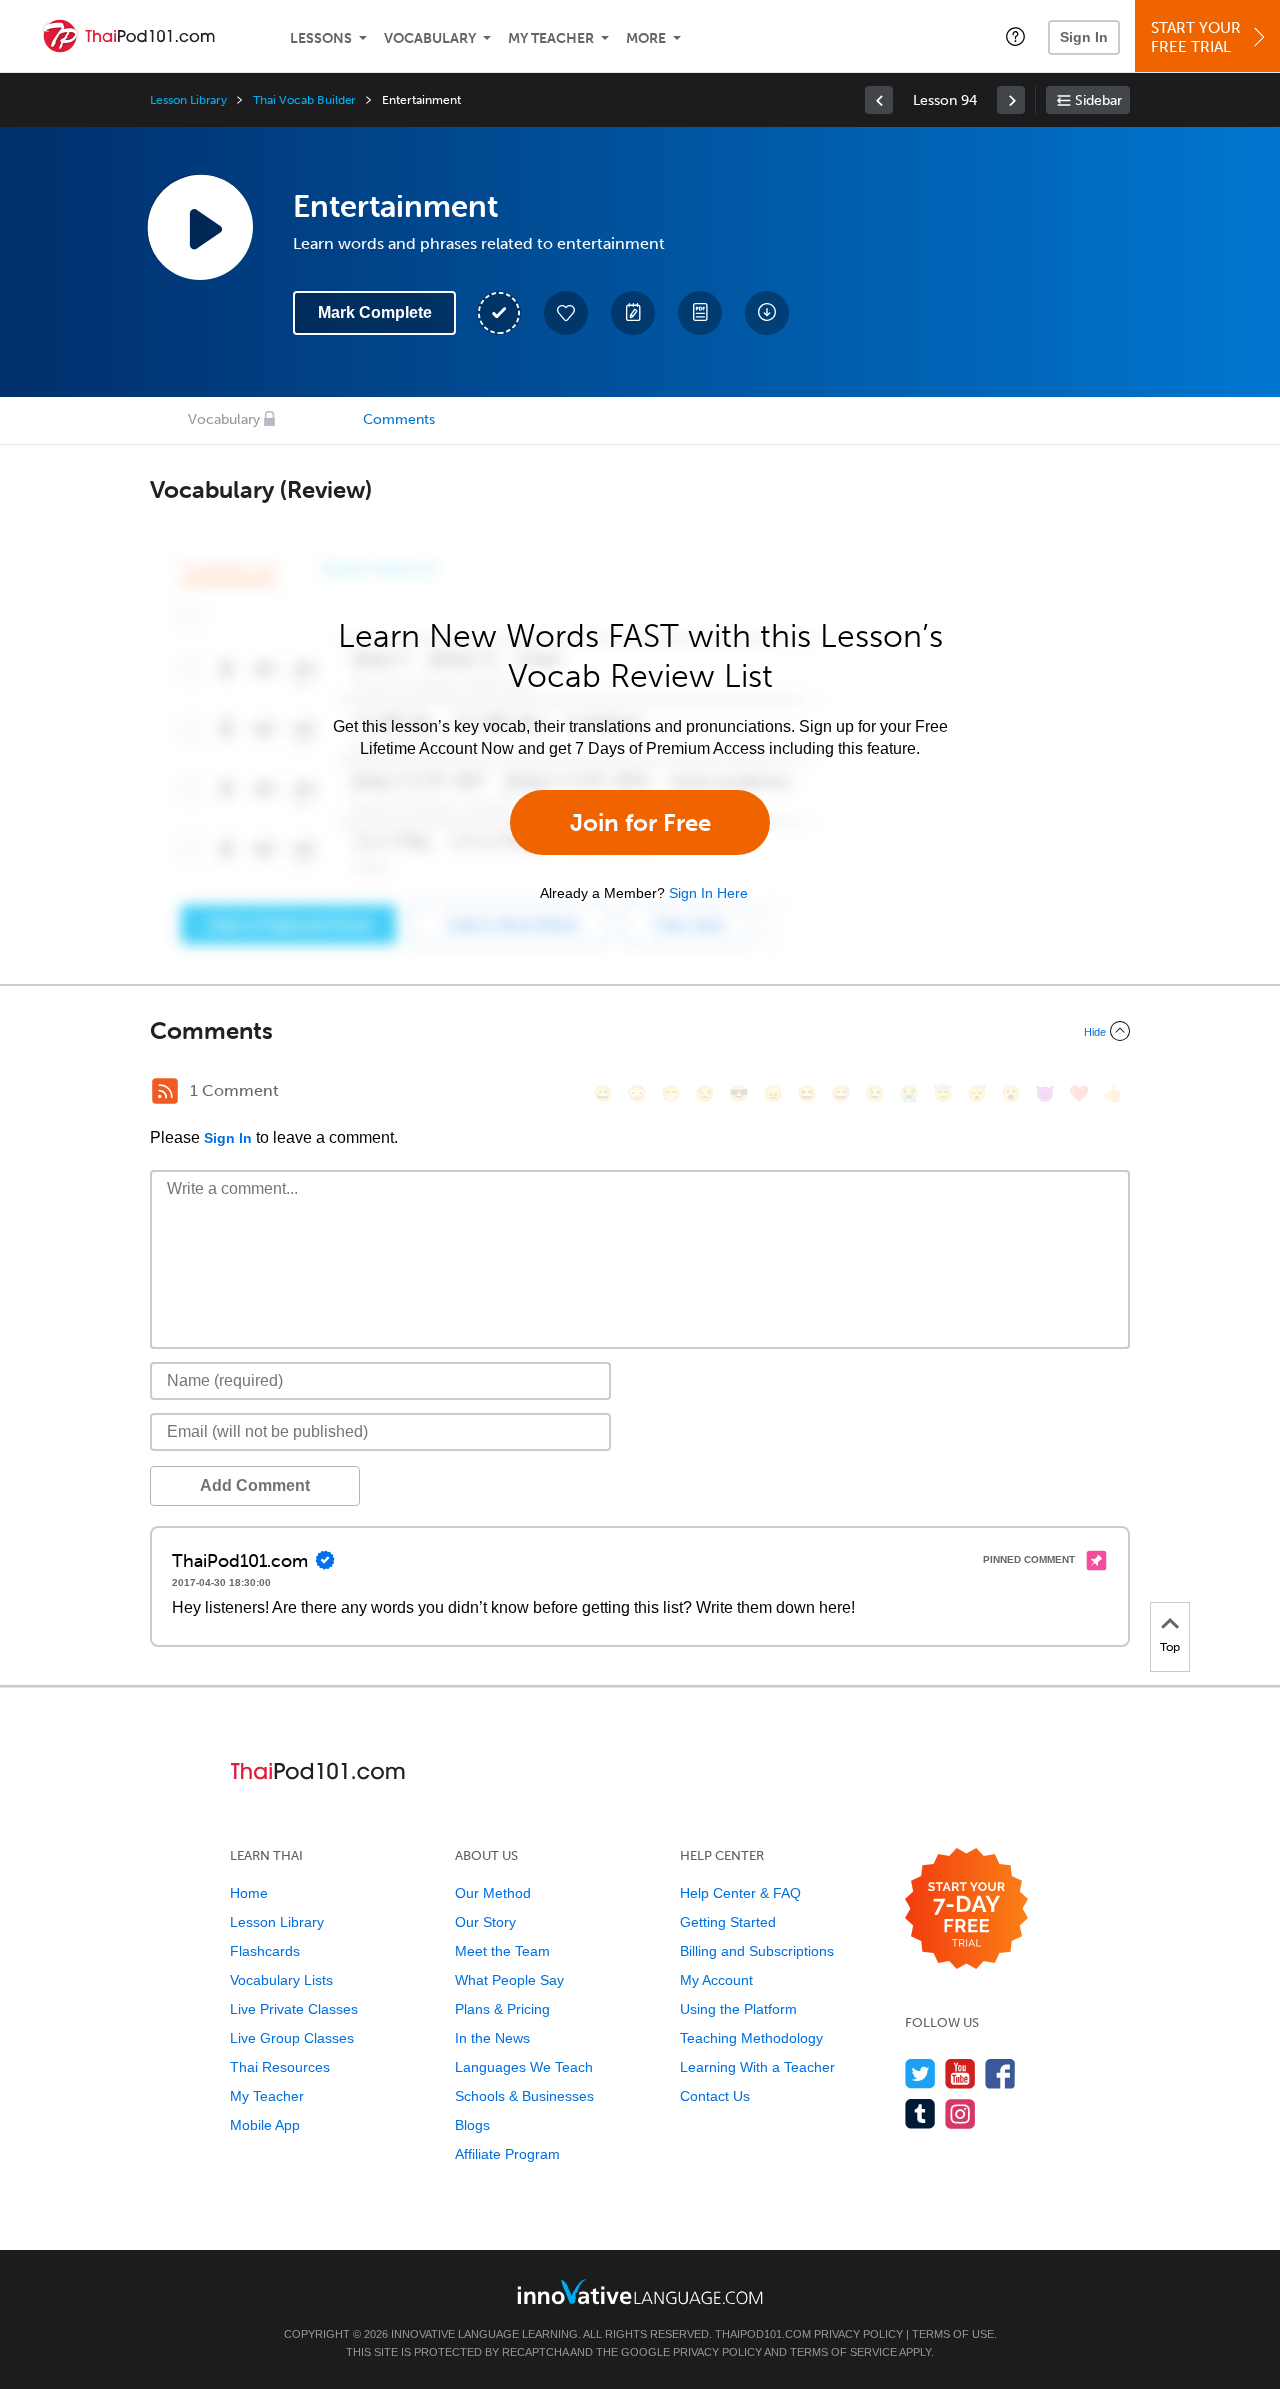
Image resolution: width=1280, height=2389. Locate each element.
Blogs (472, 2125)
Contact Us (715, 2096)
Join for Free (640, 822)
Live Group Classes (292, 2038)
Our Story (485, 1922)
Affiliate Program (507, 2154)
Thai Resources (280, 2067)
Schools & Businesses (524, 2096)
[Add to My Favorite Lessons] (566, 313)
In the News (492, 2038)
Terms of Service (843, 2352)
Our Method (493, 1893)
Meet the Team (502, 1951)
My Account (716, 1980)
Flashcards (265, 1951)
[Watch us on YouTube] (960, 2073)
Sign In (1084, 37)
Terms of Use (953, 2334)
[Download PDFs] (700, 313)
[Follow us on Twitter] (920, 2073)
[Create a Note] (633, 313)
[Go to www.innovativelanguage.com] (640, 2291)
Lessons (321, 38)
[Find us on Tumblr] (920, 2113)
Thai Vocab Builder (304, 100)
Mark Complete (375, 312)
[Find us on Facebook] (1000, 2073)
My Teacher (551, 38)
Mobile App (265, 2125)
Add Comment (255, 1485)
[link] (879, 100)
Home (249, 1893)
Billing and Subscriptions (757, 1951)
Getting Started (728, 1922)
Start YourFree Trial (1196, 37)
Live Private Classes (294, 2009)
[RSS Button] (165, 1091)
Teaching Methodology (751, 2038)
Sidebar (1098, 100)
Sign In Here (708, 893)
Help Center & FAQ (740, 1893)
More (646, 38)
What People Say (509, 1980)
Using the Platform (738, 2009)
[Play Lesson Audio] (200, 227)
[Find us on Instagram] (960, 2113)
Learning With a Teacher (757, 2067)
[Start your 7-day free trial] (966, 1909)
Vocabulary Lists (281, 1980)
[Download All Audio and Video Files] (767, 313)
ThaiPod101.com (763, 2334)
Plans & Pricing (502, 2009)
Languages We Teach (524, 2067)
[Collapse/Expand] (640, 1031)
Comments (399, 419)
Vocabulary (430, 38)
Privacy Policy (858, 2334)
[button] (1015, 36)
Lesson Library (188, 100)
